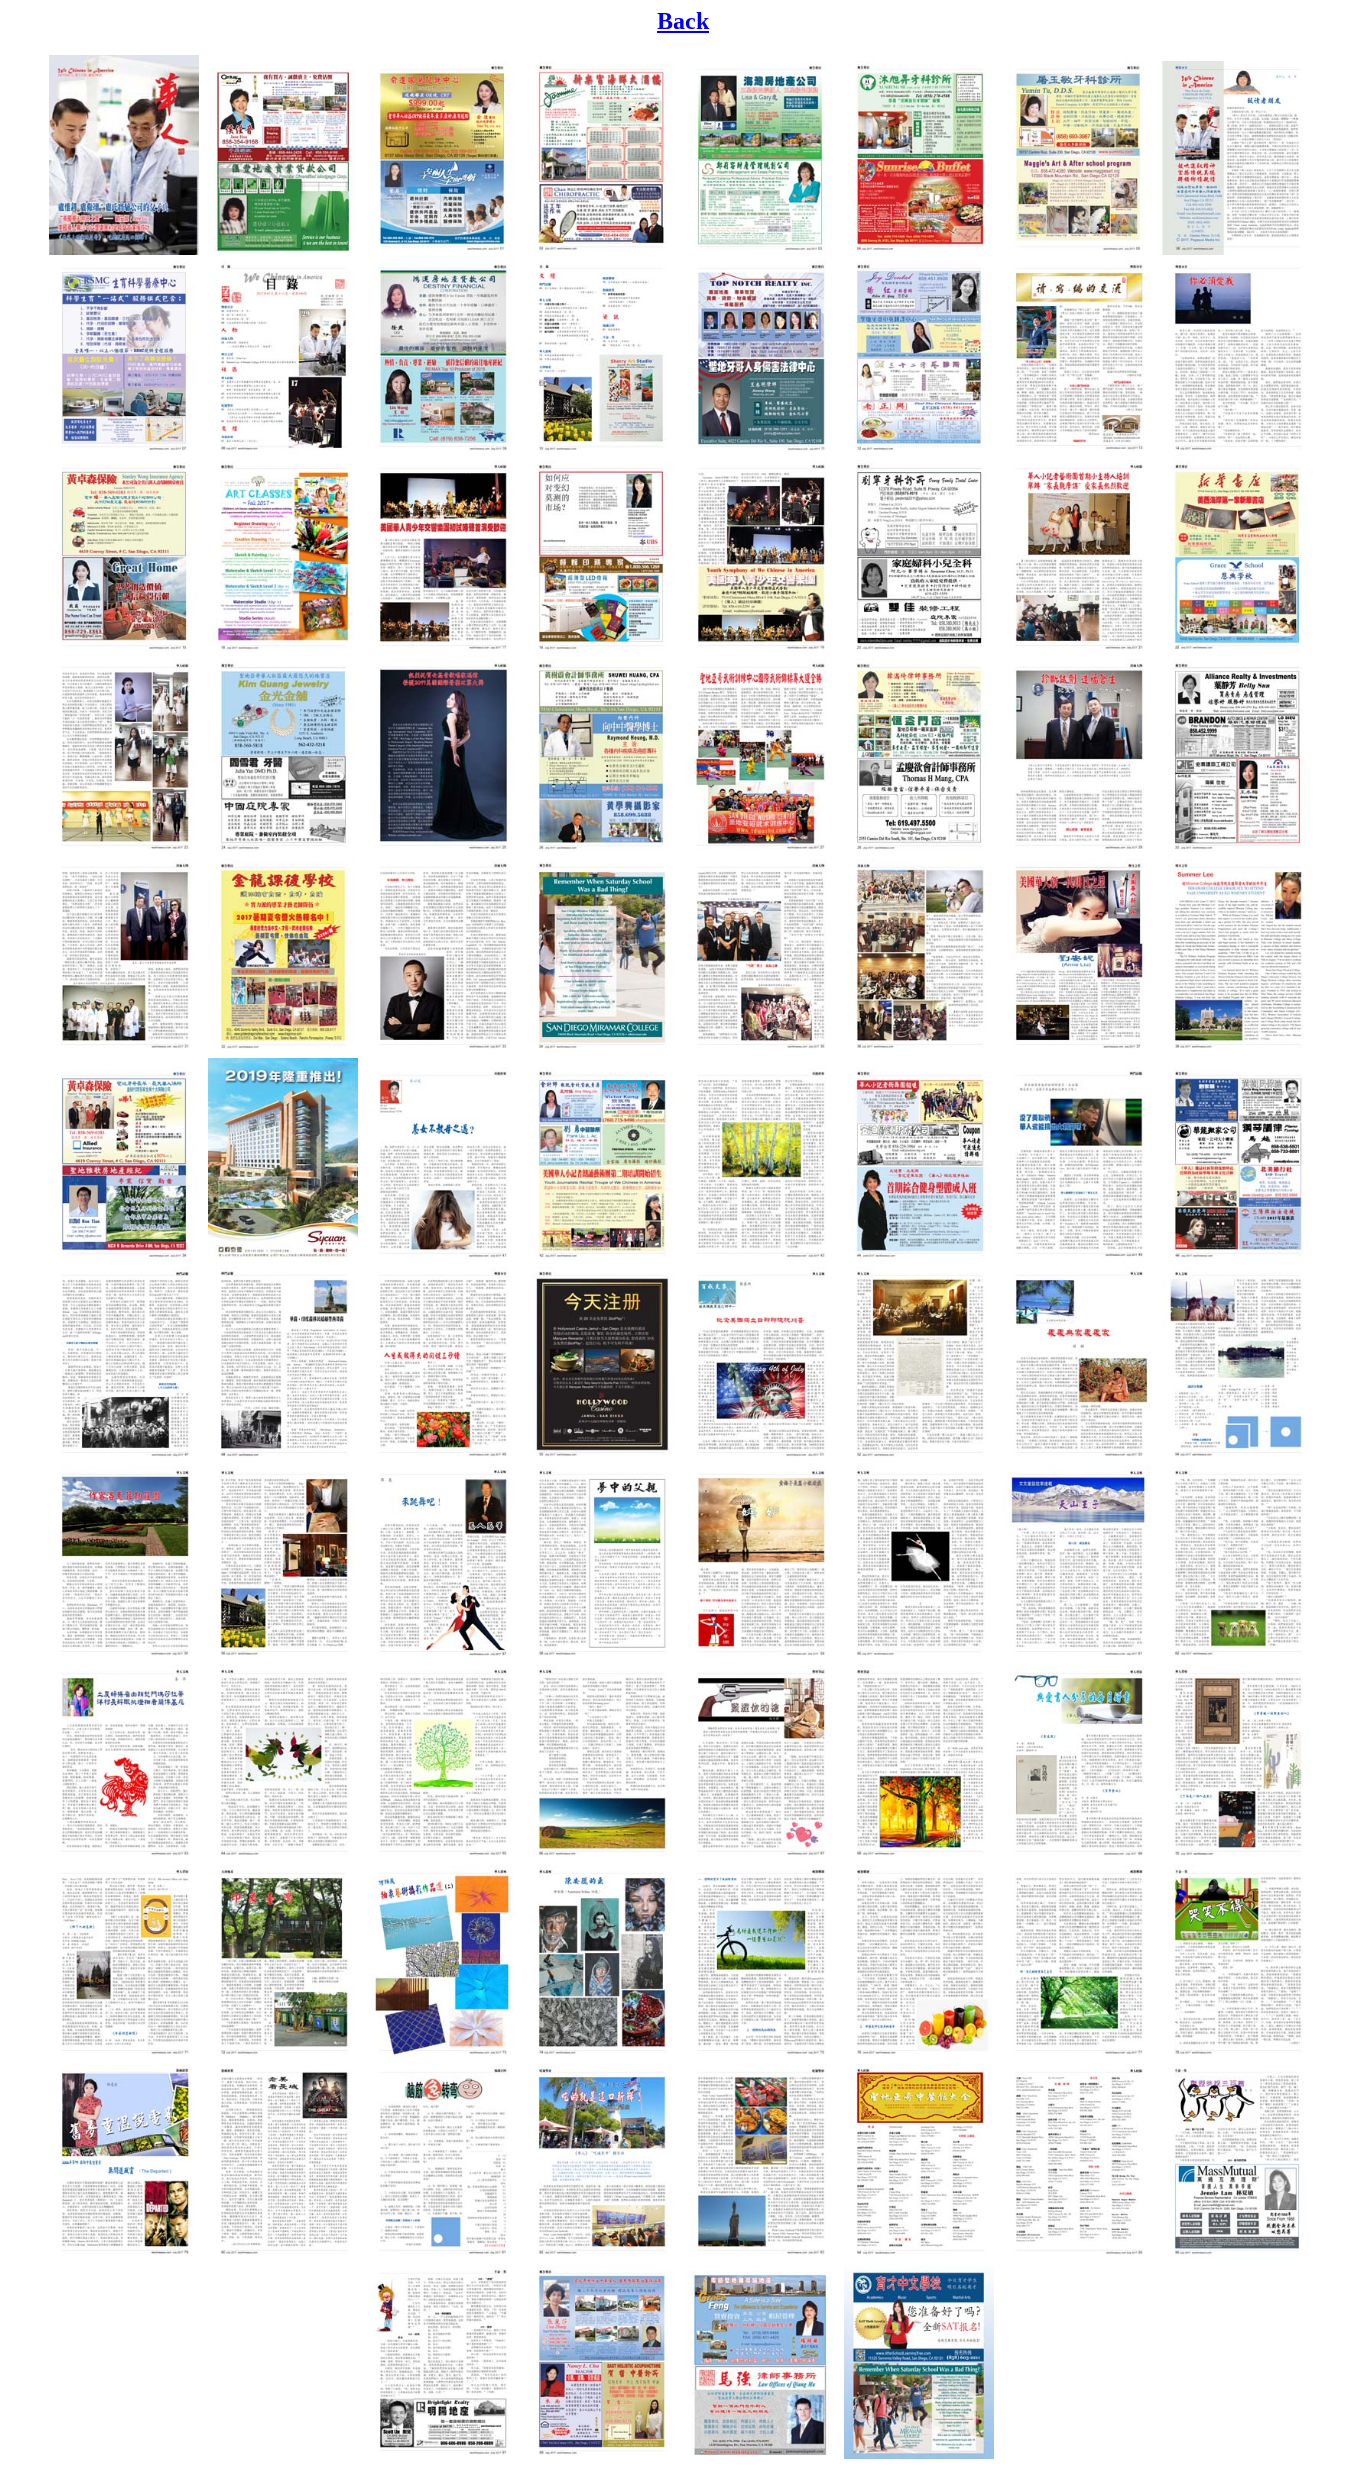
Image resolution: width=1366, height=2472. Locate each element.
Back (683, 21)
